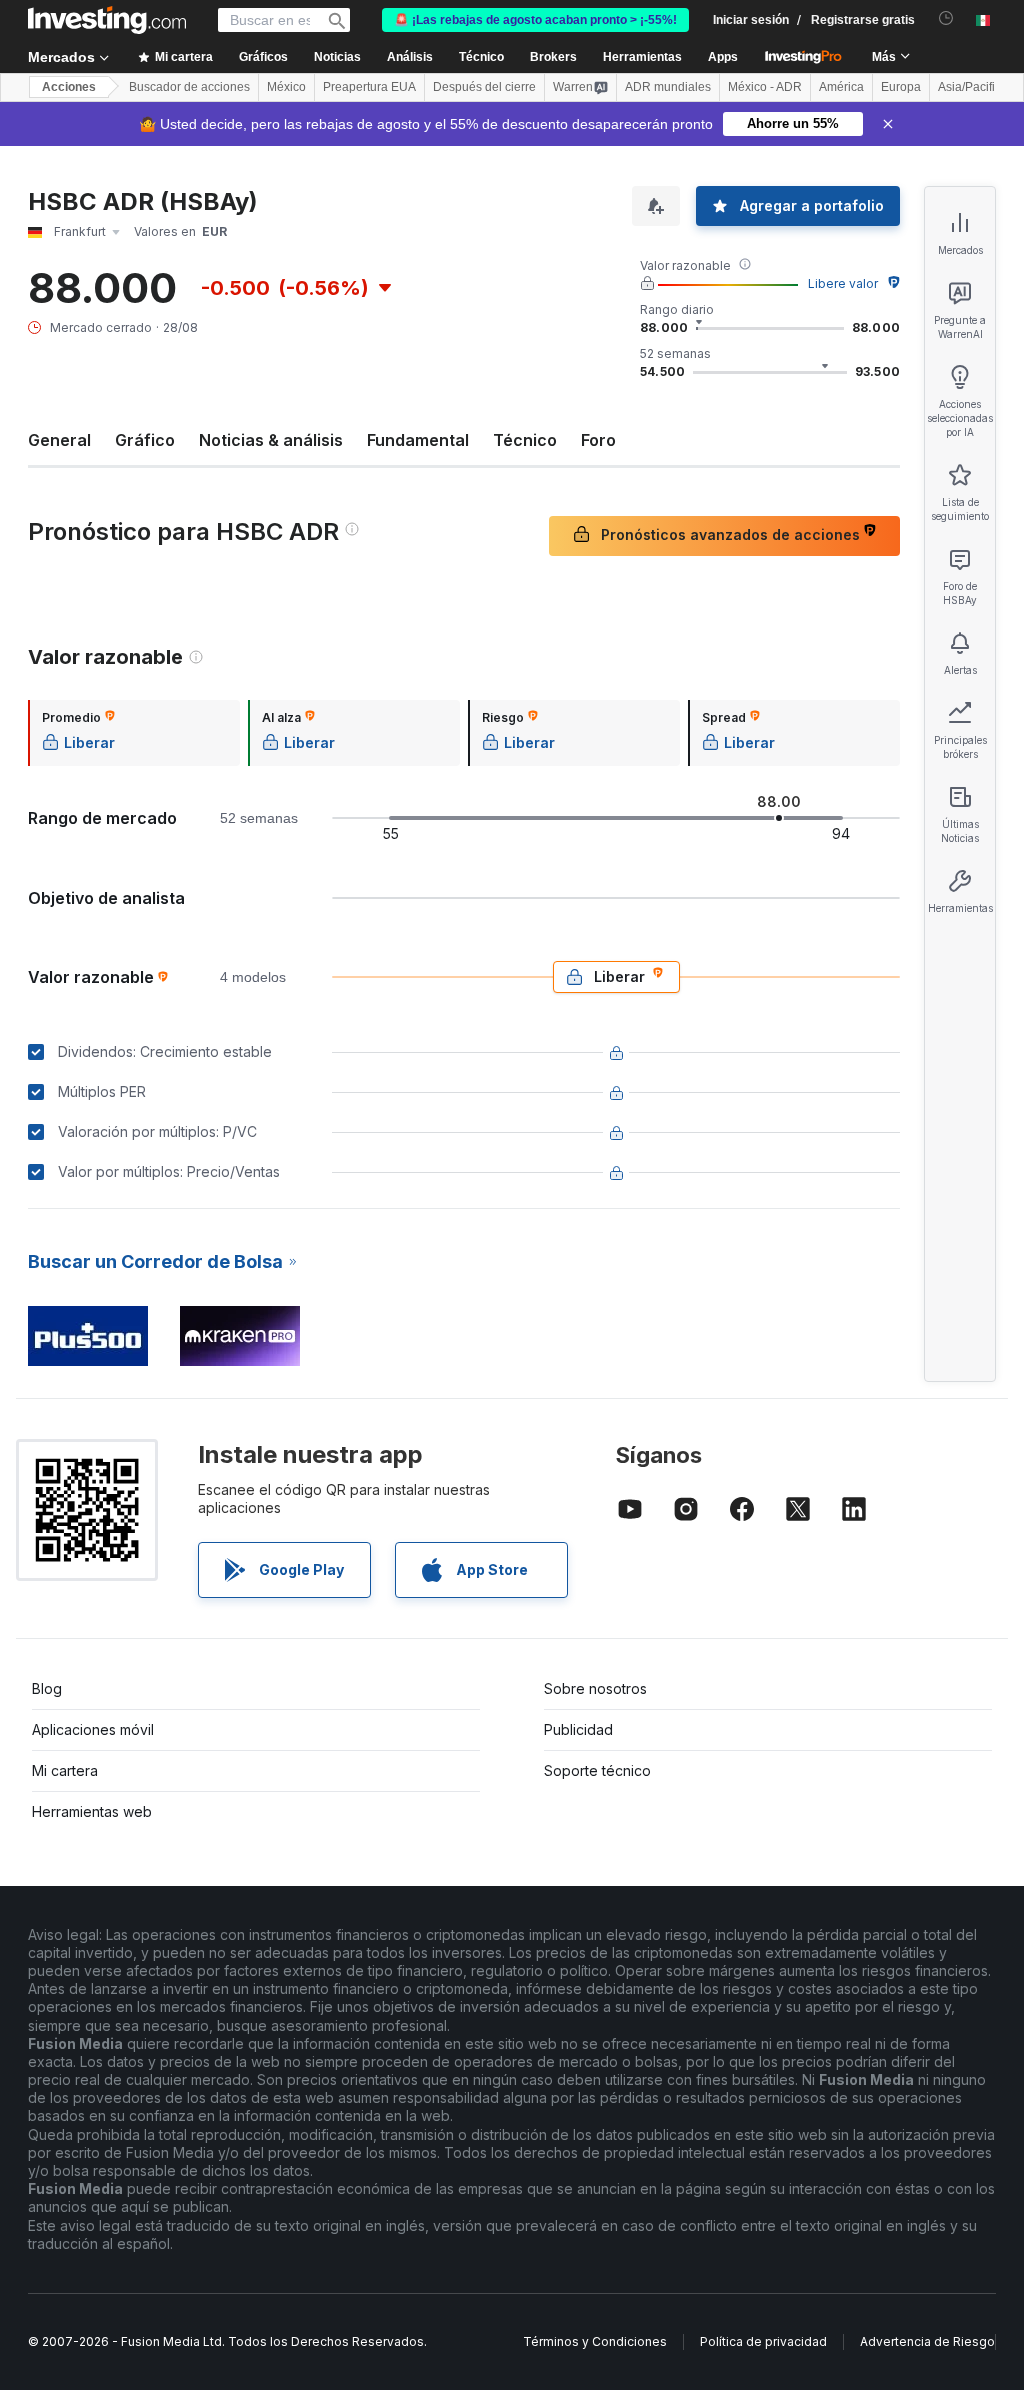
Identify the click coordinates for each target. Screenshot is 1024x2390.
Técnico (525, 440)
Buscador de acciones (189, 87)
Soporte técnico (597, 1770)
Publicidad (578, 1729)
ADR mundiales (668, 87)
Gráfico (145, 440)
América (841, 87)
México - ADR (765, 87)
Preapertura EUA (369, 87)
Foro (598, 440)
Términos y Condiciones (595, 2341)
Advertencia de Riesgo (927, 2341)
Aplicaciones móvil (93, 1729)
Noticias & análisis (271, 440)
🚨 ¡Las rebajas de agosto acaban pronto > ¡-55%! (535, 20)
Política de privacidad (763, 2341)
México (286, 87)
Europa (901, 87)
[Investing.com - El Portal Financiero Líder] (107, 20)
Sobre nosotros (595, 1688)
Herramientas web (92, 1811)
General (59, 440)
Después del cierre (484, 87)
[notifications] (946, 18)
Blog (47, 1688)
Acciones (69, 87)
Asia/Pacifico (973, 87)
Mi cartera (65, 1770)
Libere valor (843, 283)
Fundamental (418, 440)
